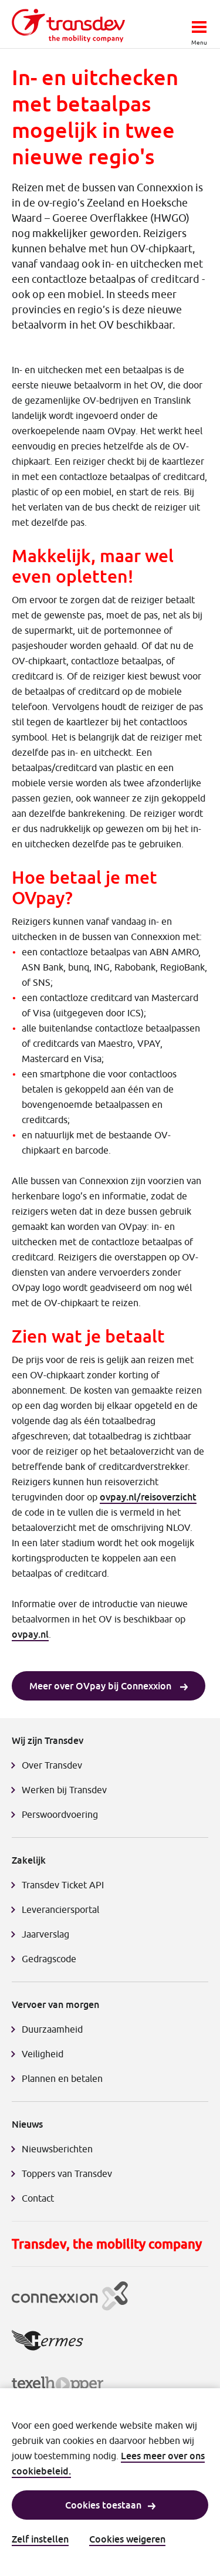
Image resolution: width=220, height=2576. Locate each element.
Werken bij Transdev (64, 1790)
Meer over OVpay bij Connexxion (101, 1686)
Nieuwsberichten (57, 2149)
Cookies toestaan (103, 2505)
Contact (38, 2198)
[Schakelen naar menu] (199, 23)
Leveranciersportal (60, 1909)
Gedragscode (49, 1959)
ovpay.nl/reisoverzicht (148, 1497)
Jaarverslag (45, 1934)
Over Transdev (52, 1765)
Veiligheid (43, 2054)
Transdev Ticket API (63, 1885)
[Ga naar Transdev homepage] (68, 26)
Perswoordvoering (60, 1814)
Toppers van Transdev (67, 2173)
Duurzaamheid (52, 2029)
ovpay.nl (30, 1634)
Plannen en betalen (62, 2078)
